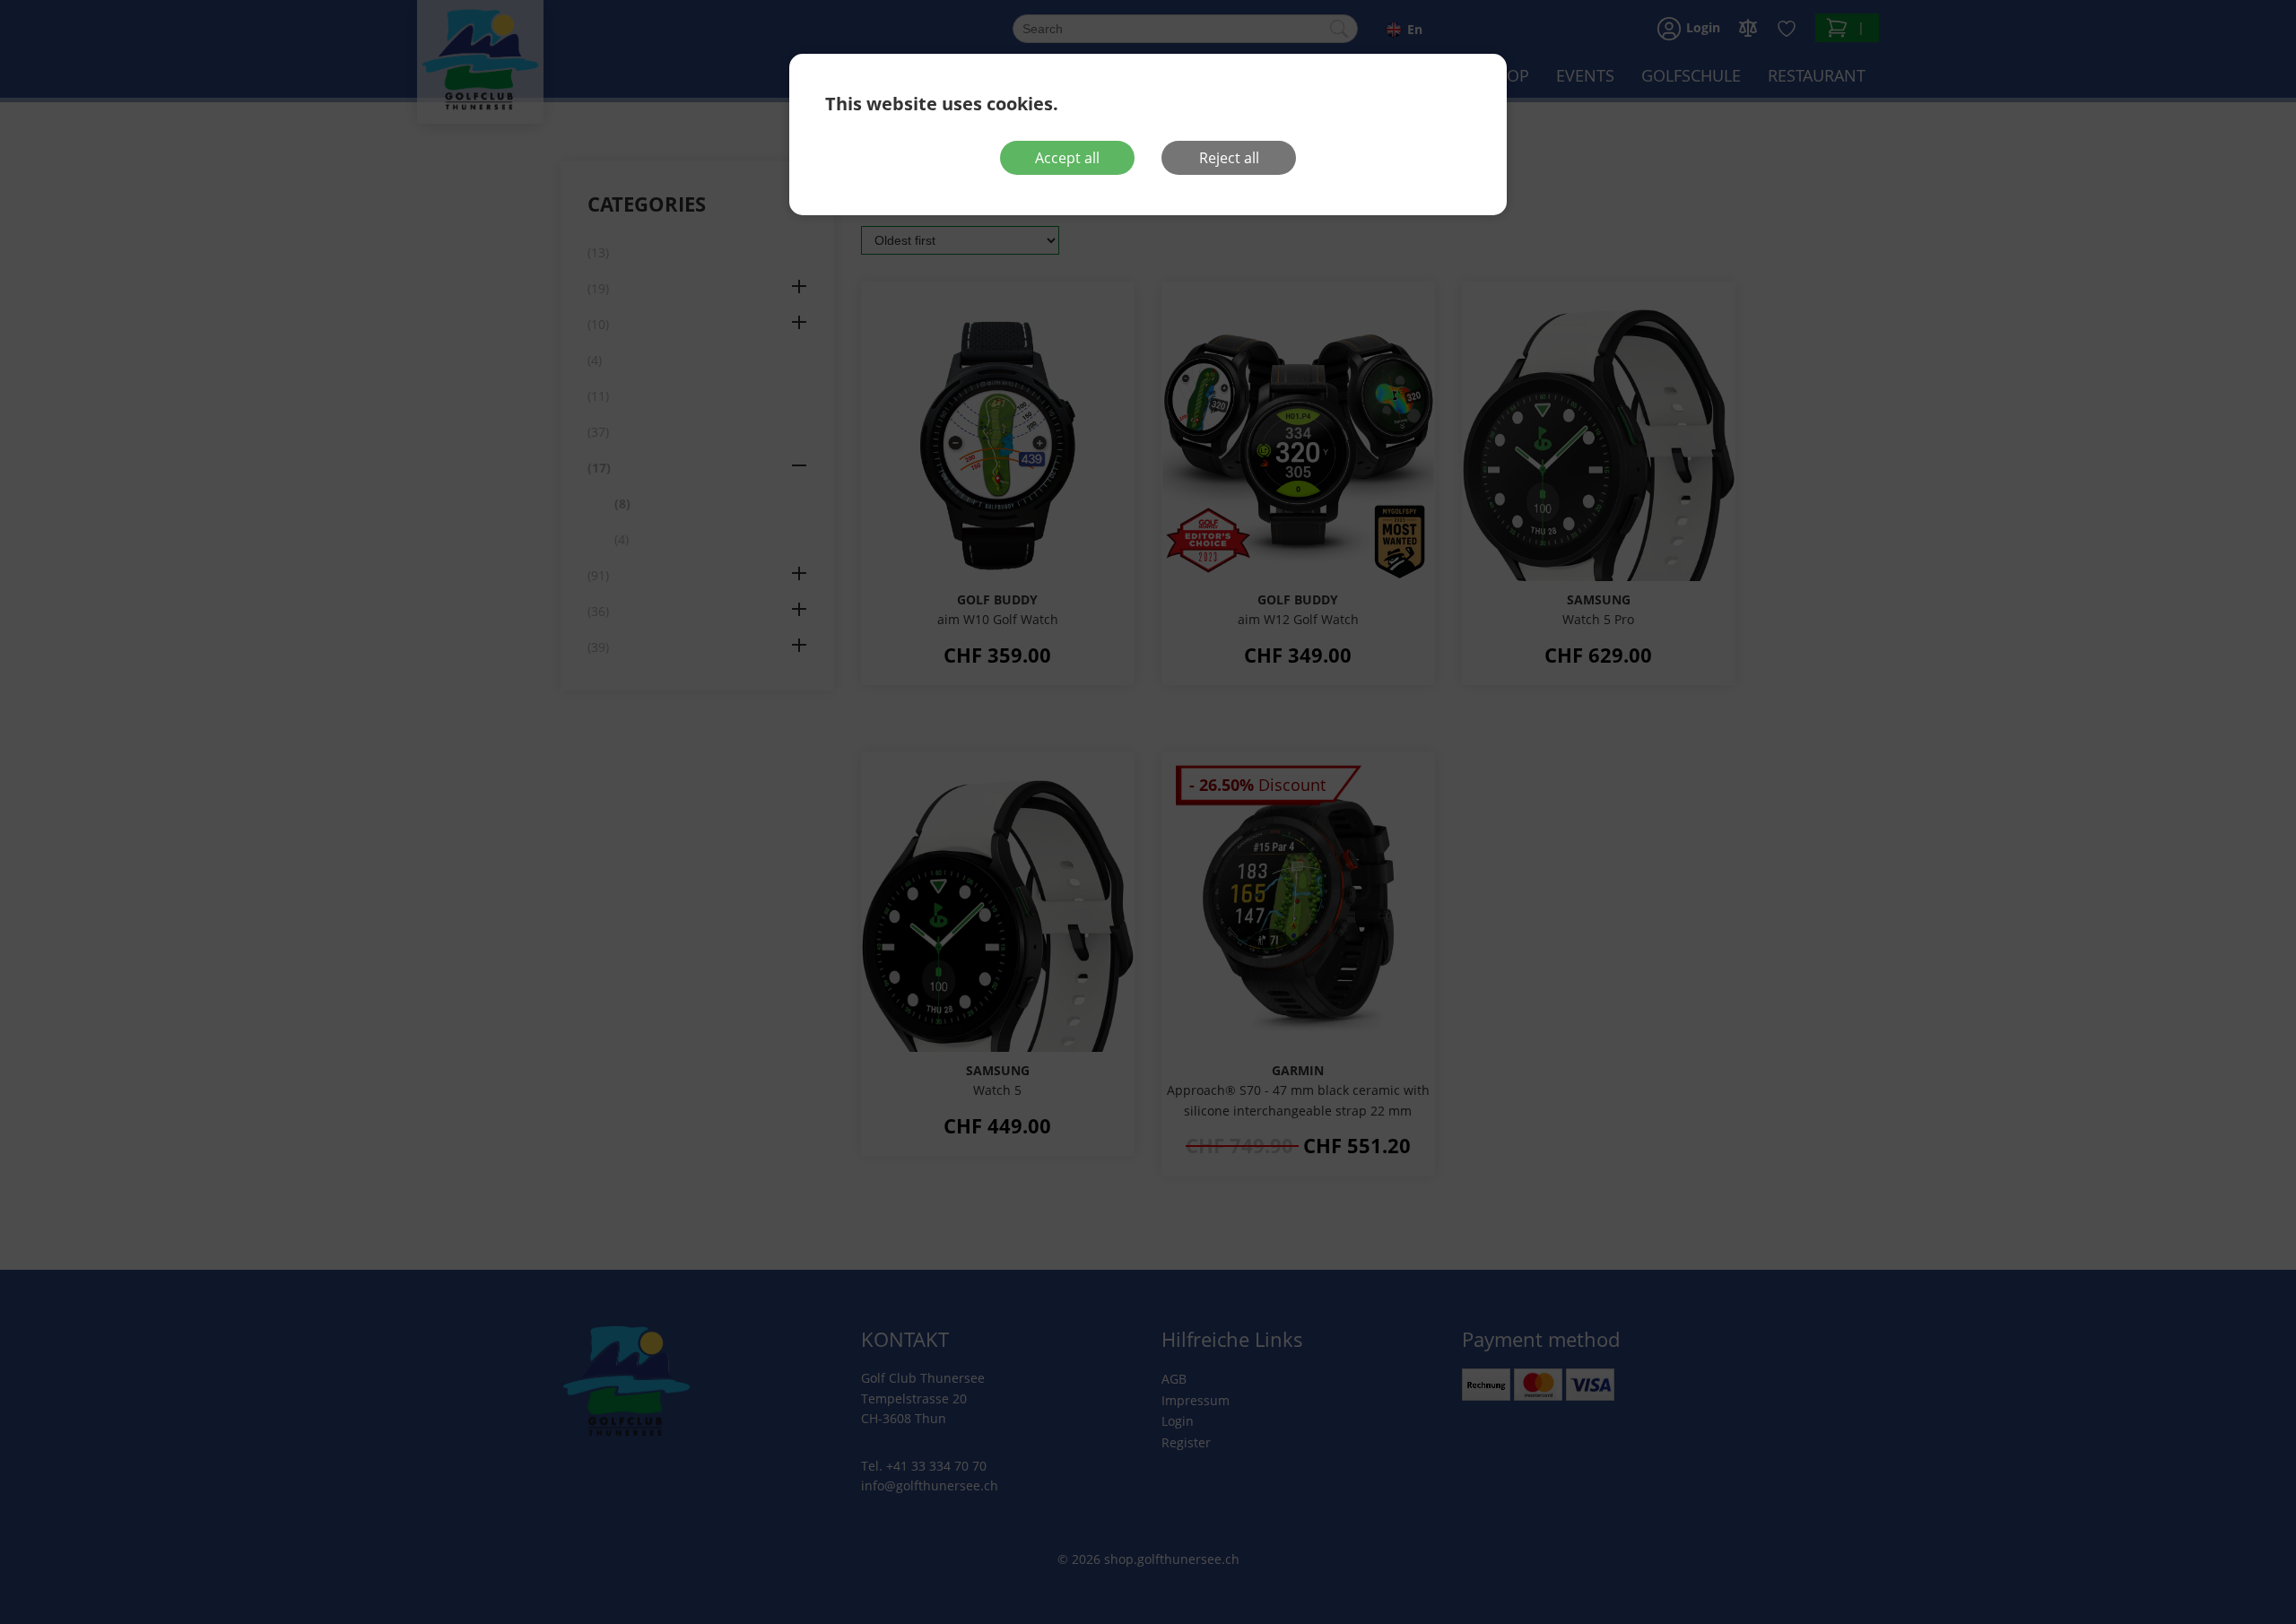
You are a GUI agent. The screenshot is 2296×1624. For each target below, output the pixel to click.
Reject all (1229, 158)
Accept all (1067, 158)
